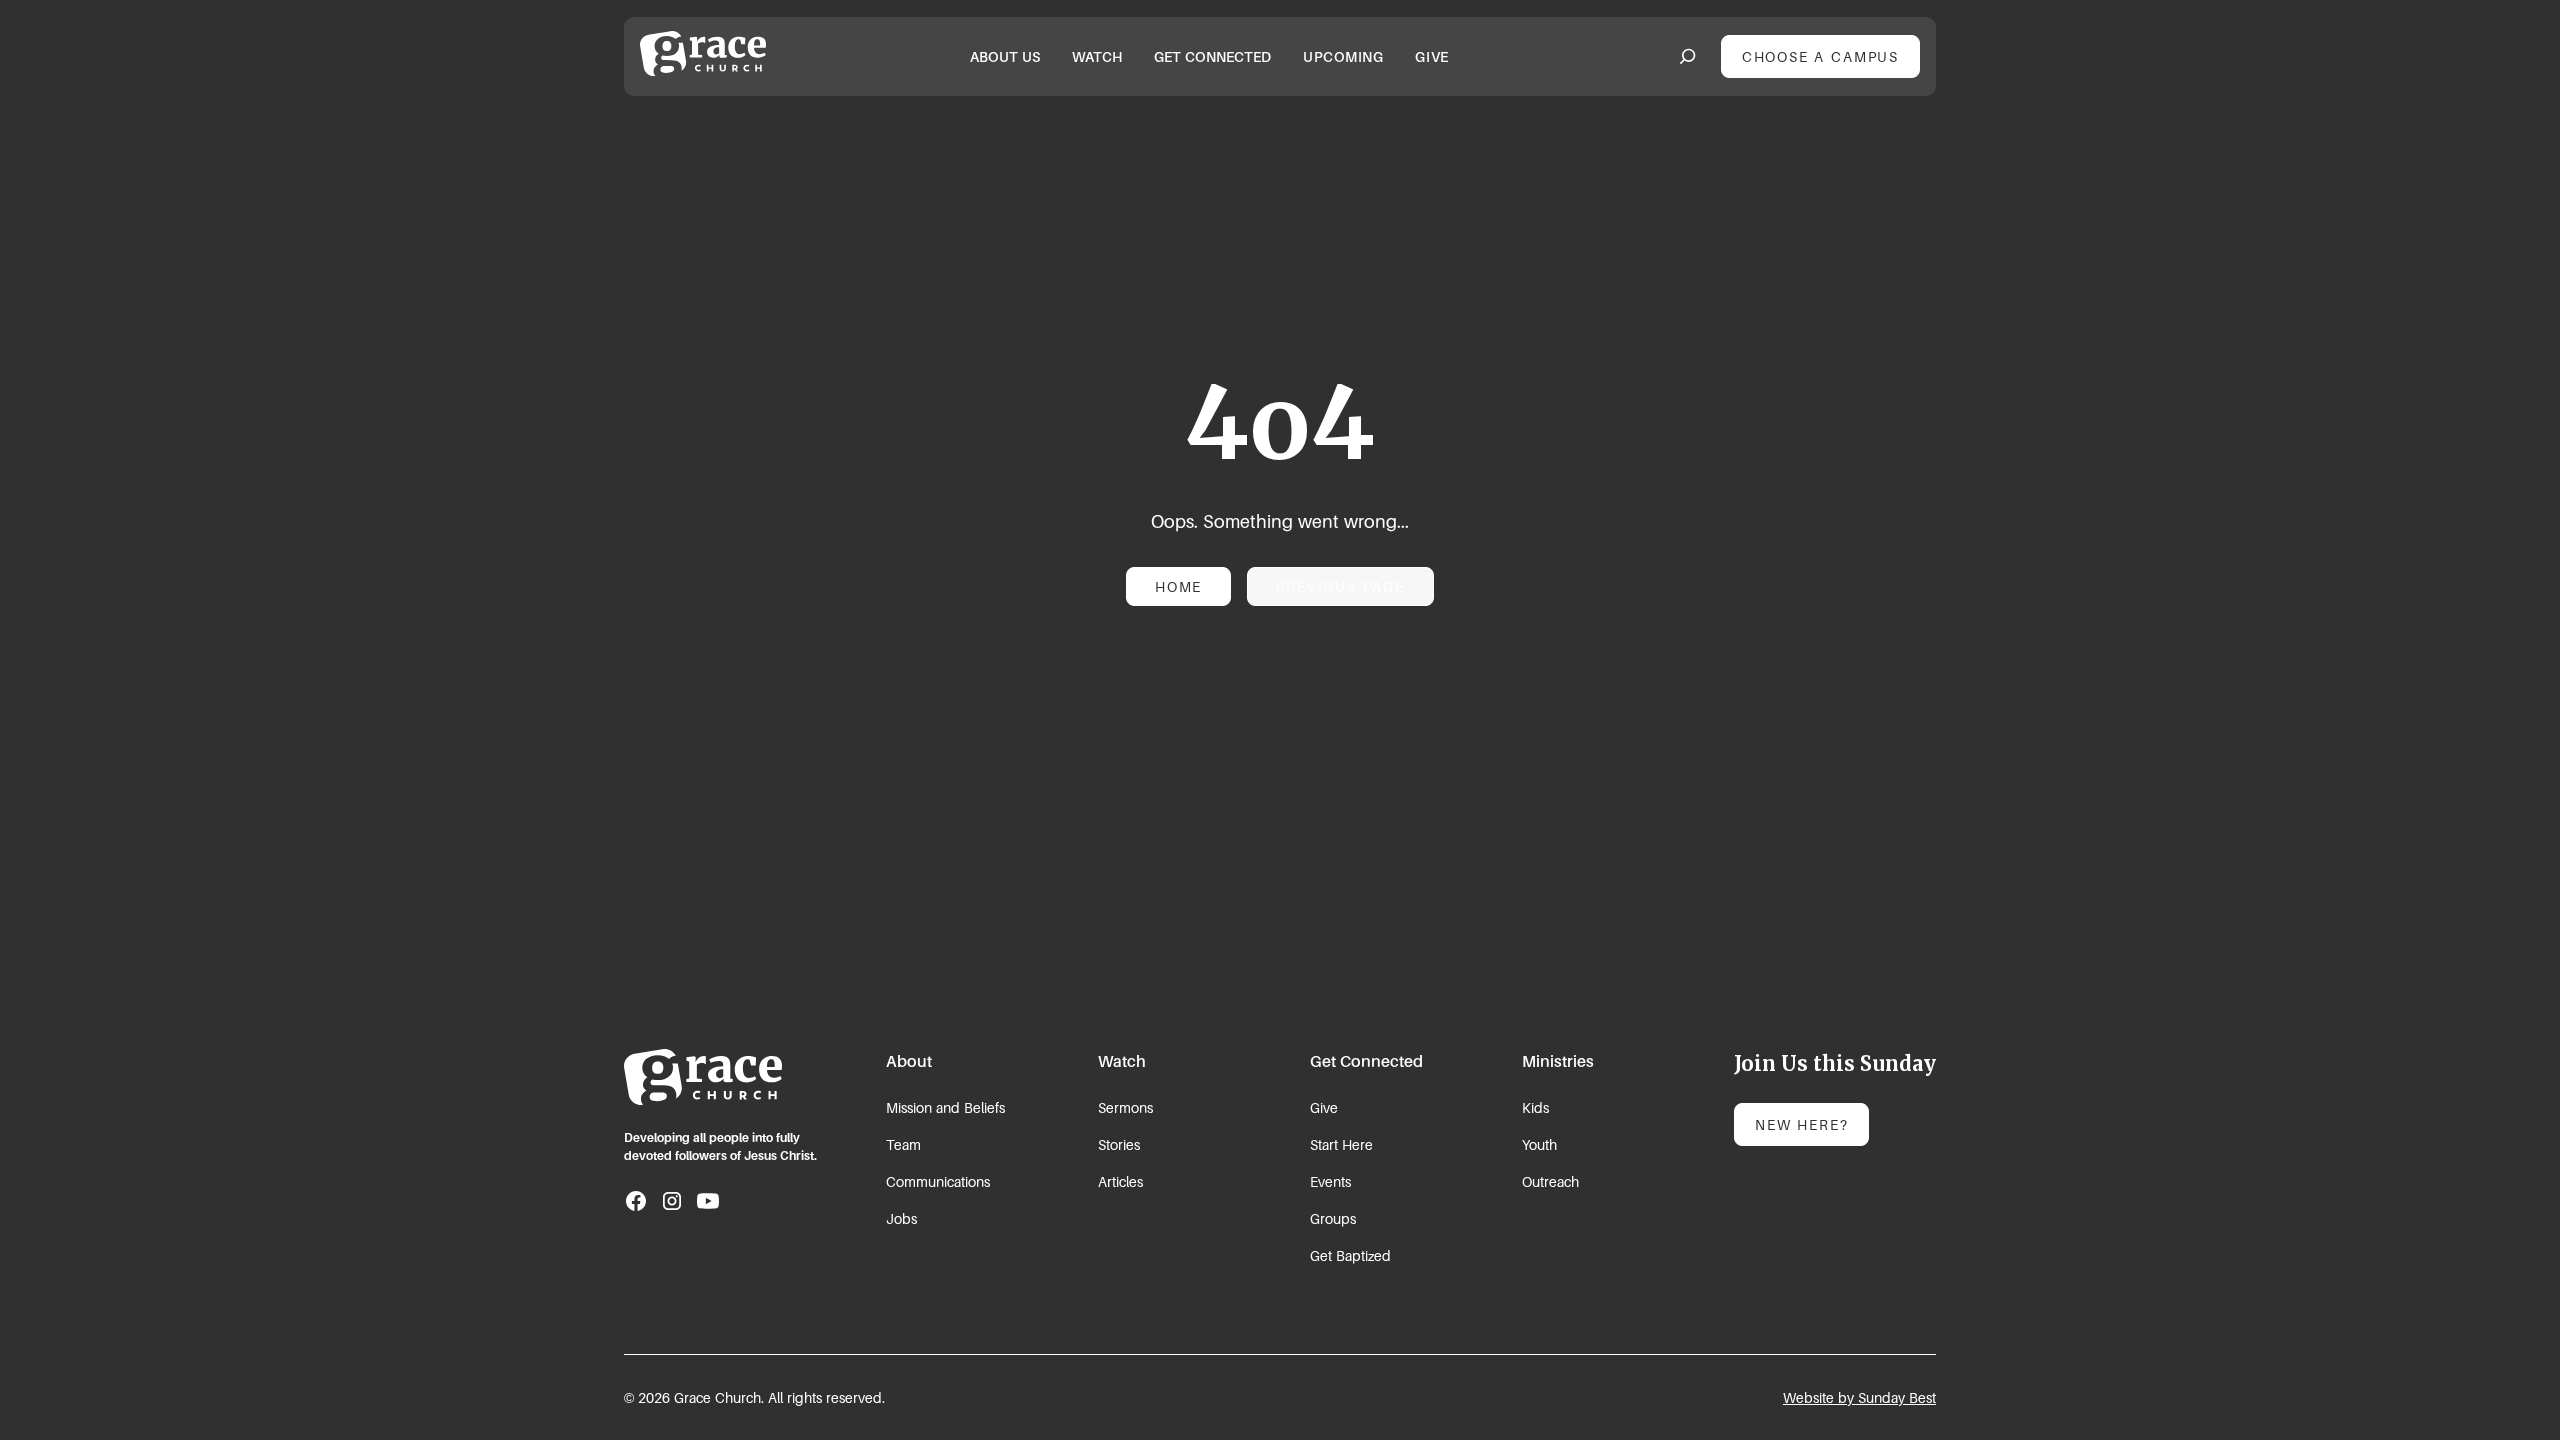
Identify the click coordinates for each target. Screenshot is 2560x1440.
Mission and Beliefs (945, 1107)
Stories (1119, 1144)
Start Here (1341, 1144)
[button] (1005, 56)
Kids (1535, 1107)
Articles (1120, 1181)
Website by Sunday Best (1859, 1397)
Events (1330, 1181)
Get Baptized (1350, 1255)
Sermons (1125, 1107)
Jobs (901, 1218)
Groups (1333, 1218)
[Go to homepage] (703, 1077)
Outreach (1550, 1181)
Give (1324, 1107)
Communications (938, 1181)
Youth (1539, 1144)
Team (903, 1144)
